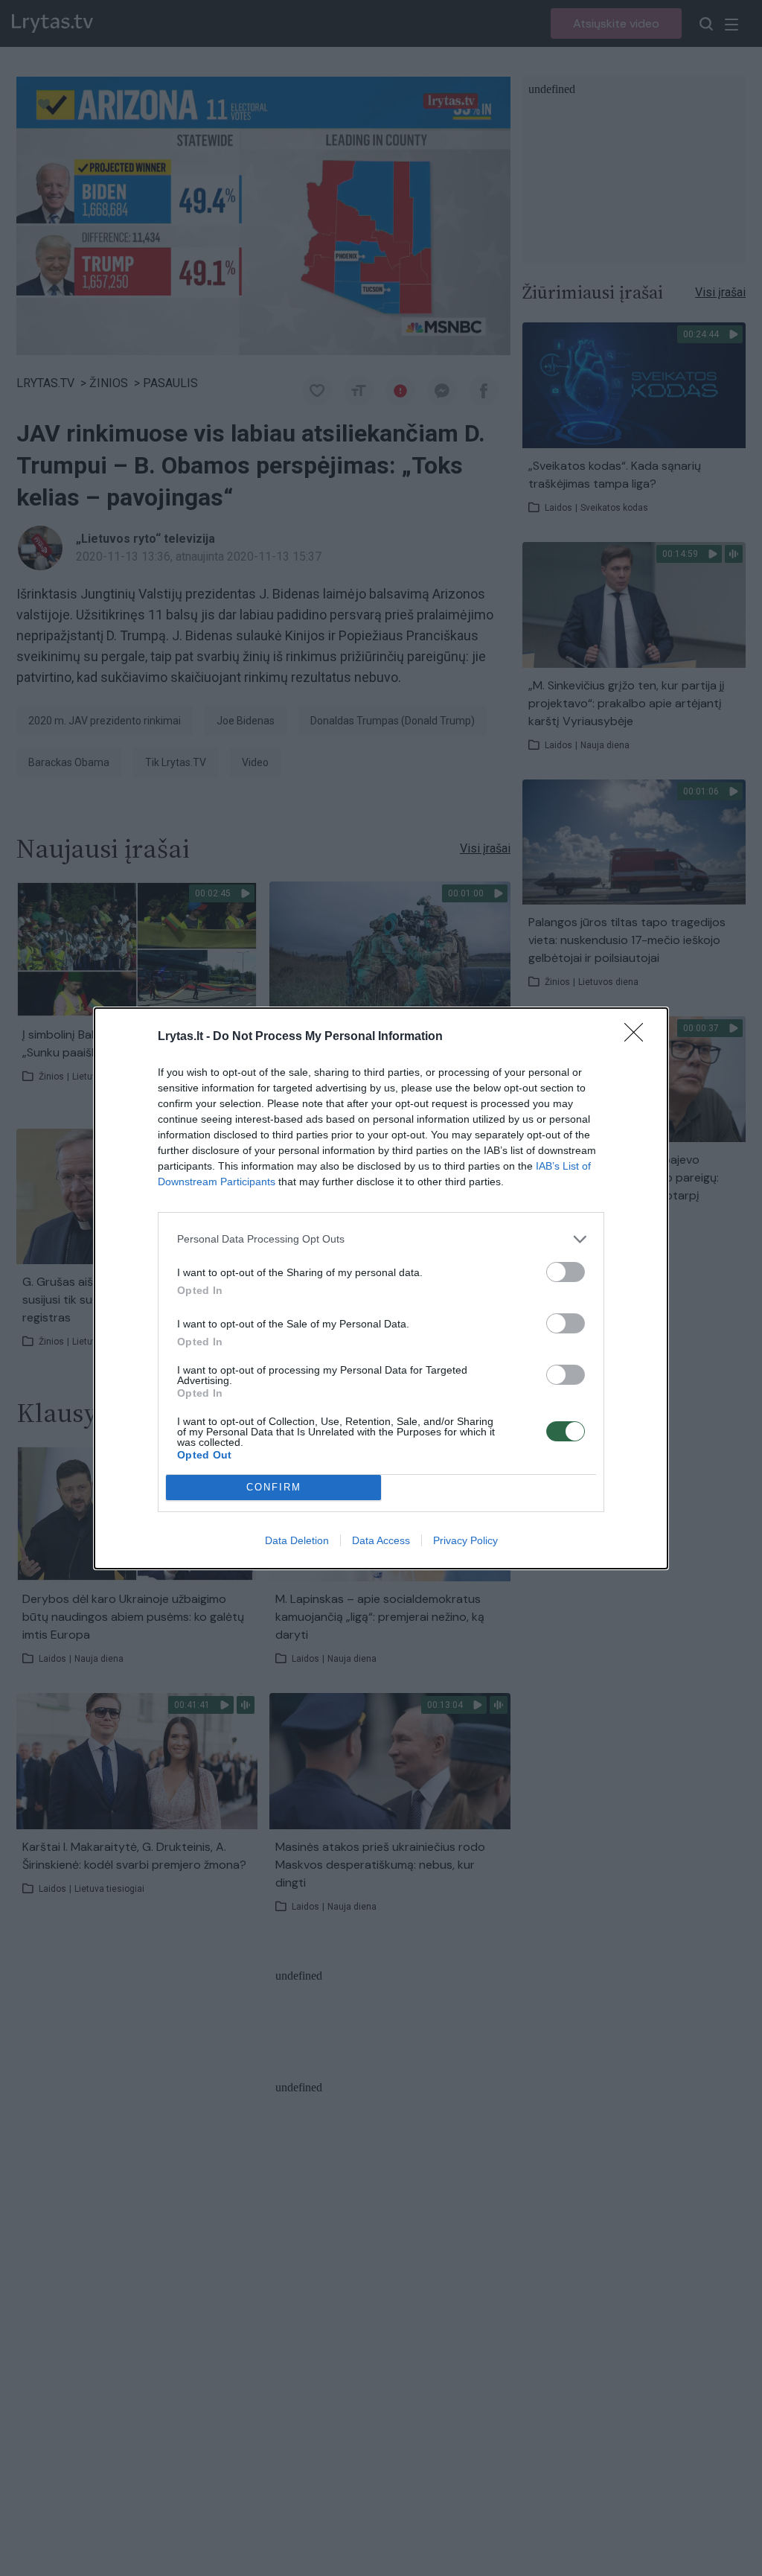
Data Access (381, 1540)
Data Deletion (297, 1540)
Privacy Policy (465, 1540)
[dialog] (381, 1288)
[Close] (638, 1037)
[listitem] (381, 1239)
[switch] (566, 1272)
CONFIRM (274, 1487)
